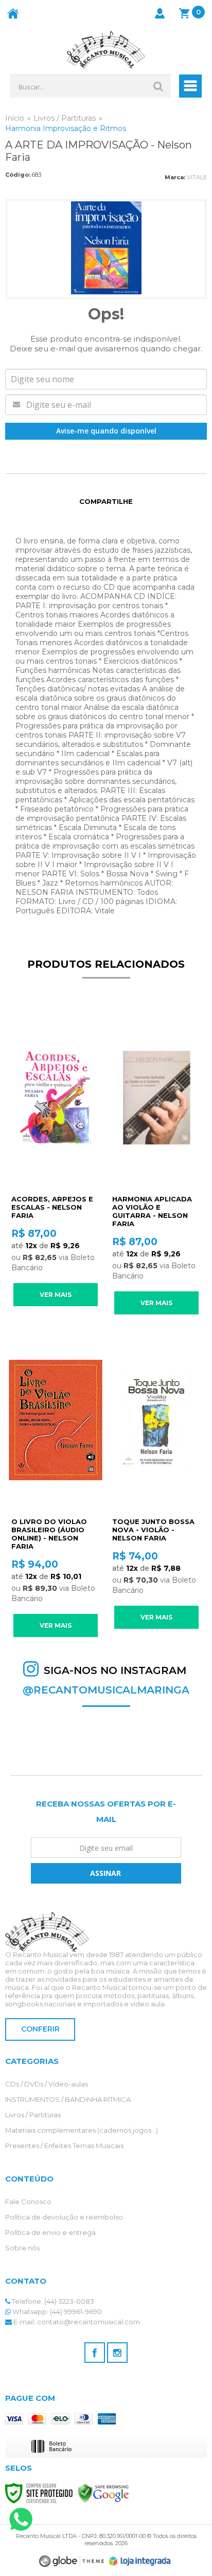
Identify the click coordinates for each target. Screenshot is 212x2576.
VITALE (197, 177)
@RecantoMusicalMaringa (106, 1690)
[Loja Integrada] (140, 2561)
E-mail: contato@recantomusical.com (76, 2322)
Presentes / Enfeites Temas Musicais (64, 2146)
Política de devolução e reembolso (64, 2217)
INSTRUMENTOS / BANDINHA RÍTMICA (68, 2099)
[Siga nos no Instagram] (117, 2353)
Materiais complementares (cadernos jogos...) (82, 2130)
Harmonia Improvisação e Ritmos (66, 128)
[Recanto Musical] (106, 50)
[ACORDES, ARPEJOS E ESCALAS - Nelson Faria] (56, 1158)
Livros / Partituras (65, 118)
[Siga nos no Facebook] (95, 2353)
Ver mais (56, 1295)
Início (15, 118)
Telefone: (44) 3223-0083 (52, 2301)
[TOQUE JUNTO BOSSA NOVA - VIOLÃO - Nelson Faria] (156, 1480)
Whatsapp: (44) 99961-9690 (56, 2311)
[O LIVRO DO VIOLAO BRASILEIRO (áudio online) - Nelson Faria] (56, 1484)
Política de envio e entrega (50, 2232)
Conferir (40, 2029)
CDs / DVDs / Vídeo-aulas (47, 2084)
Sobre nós (22, 2248)
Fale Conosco (28, 2202)
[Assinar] (106, 1873)
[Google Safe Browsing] (103, 2493)
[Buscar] (158, 86)
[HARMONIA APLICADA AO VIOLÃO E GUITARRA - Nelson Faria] (156, 1162)
